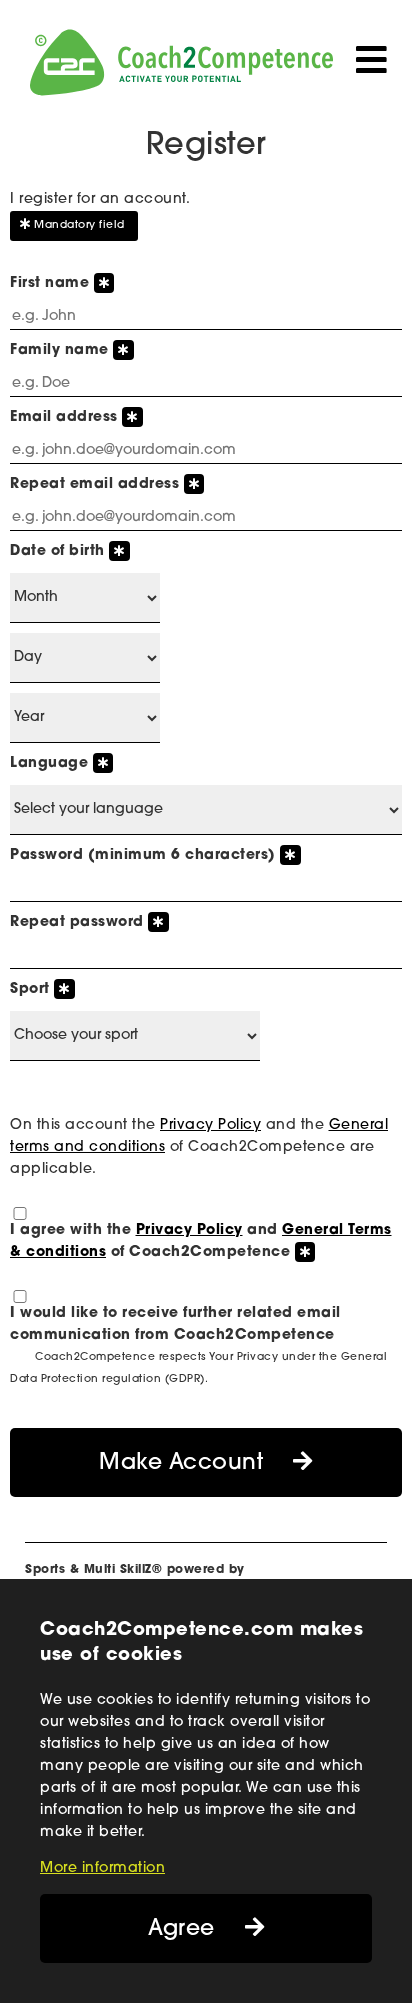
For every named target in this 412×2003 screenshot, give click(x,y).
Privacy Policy (210, 1125)
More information (102, 1868)
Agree (181, 1929)
